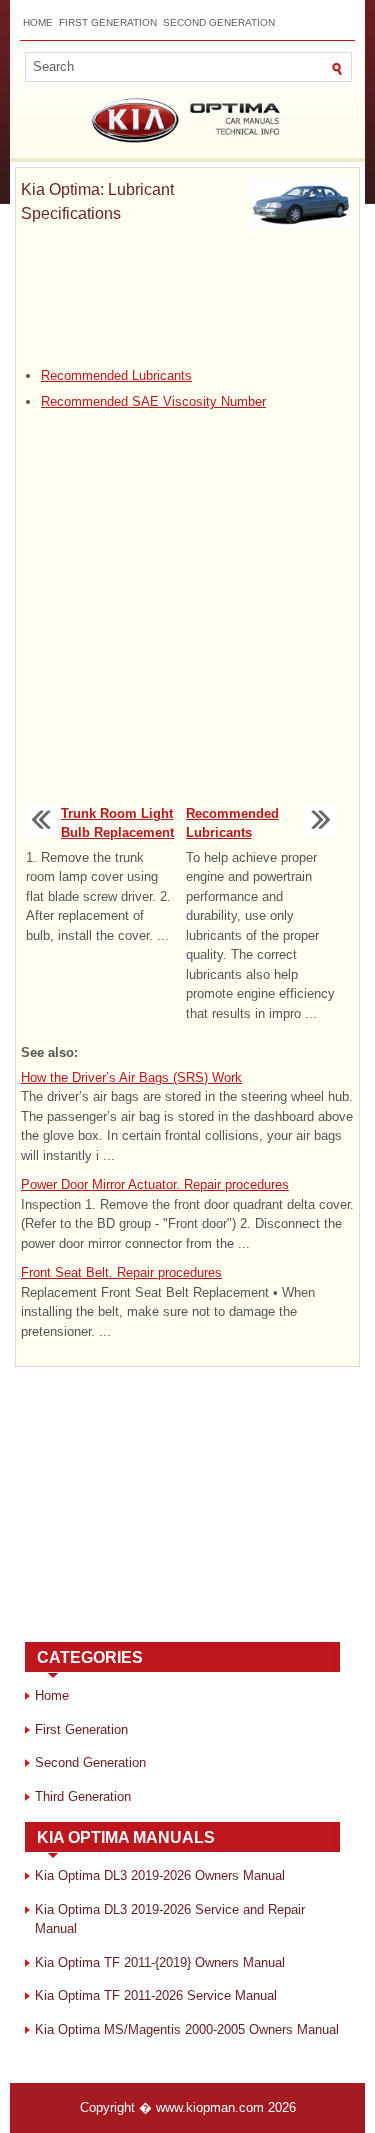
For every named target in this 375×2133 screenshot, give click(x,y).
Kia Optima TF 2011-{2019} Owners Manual (160, 1962)
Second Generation (219, 22)
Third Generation (83, 1796)
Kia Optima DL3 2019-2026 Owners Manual (160, 1875)
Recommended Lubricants (116, 375)
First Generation (108, 22)
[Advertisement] (187, 296)
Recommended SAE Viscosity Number (153, 401)
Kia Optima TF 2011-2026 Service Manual (156, 1995)
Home (38, 22)
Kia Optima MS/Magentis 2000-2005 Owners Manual (187, 2029)
